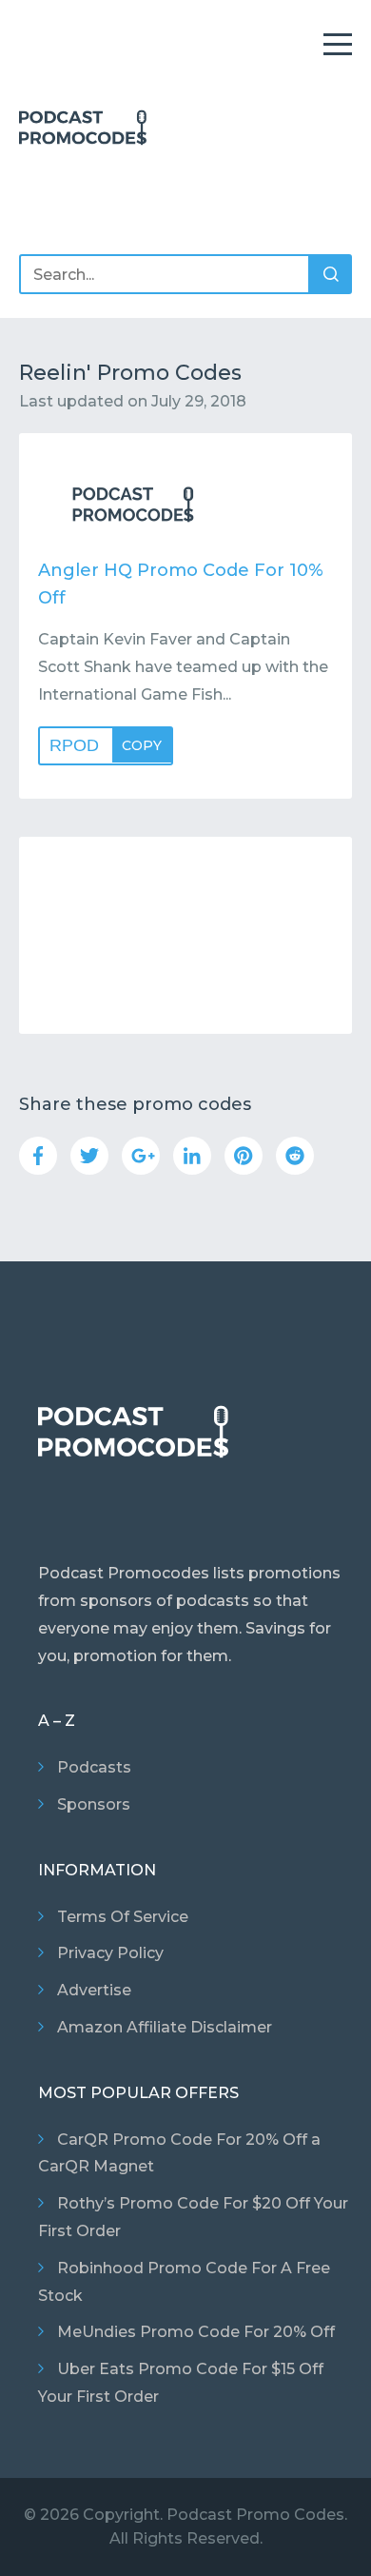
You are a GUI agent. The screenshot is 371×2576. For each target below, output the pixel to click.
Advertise (94, 1990)
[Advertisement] (185, 935)
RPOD (106, 745)
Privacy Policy (110, 1953)
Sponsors (94, 1804)
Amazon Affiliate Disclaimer (165, 2027)
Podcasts (94, 1767)
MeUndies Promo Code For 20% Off (196, 2332)
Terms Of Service (123, 1917)
